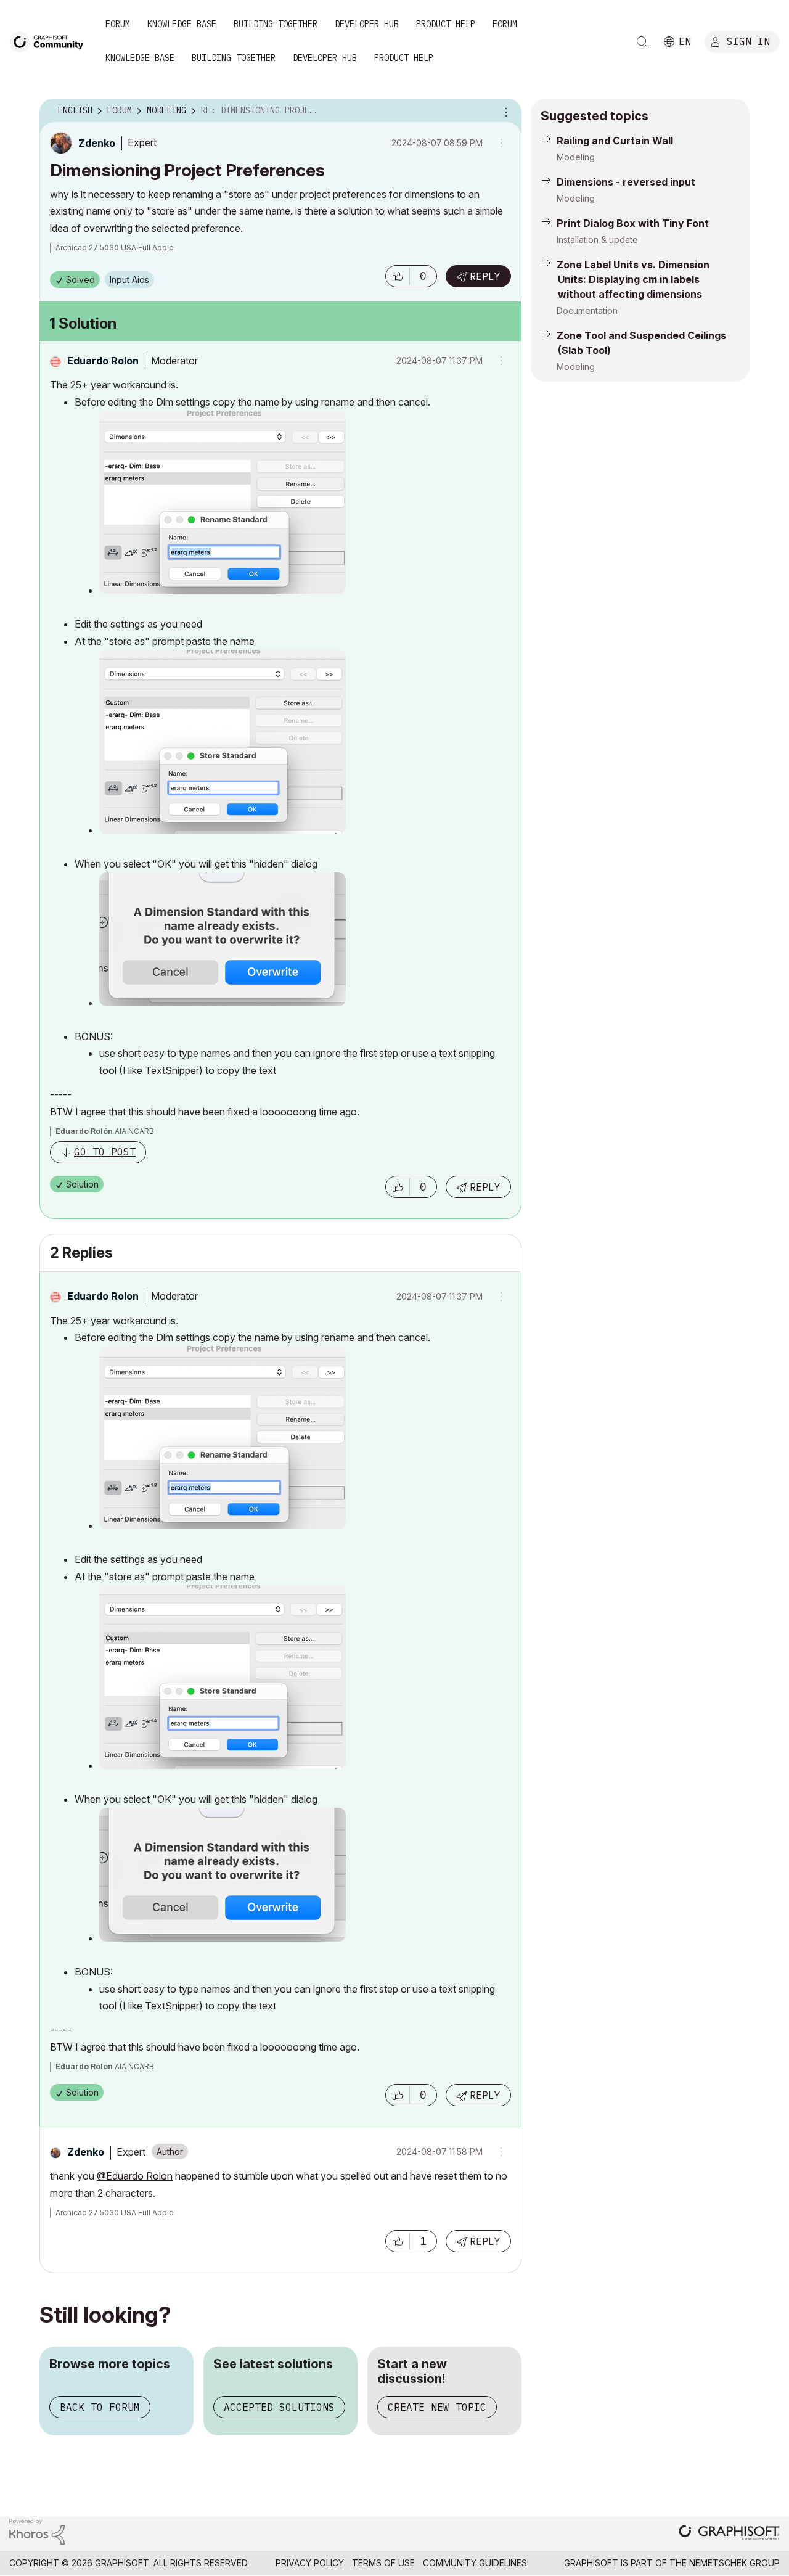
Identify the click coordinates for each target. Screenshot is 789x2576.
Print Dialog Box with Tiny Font (633, 223)
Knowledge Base (182, 24)
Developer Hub (367, 24)
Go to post (105, 1152)
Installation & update (597, 240)
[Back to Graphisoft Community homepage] (51, 41)
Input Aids (129, 280)
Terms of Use (383, 2563)
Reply (485, 276)
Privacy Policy (310, 2563)
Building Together (276, 24)
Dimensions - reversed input (626, 182)
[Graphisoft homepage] (729, 2534)
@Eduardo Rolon (135, 2176)
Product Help (446, 24)
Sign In (748, 41)
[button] (398, 276)
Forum (118, 24)
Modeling (576, 157)
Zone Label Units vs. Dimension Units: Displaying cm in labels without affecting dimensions (633, 279)
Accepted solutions (279, 2407)
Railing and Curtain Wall (615, 141)
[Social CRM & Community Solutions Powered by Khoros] (37, 2531)
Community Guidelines (475, 2563)
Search (642, 42)
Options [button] (504, 111)
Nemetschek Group (734, 2563)
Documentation (587, 310)
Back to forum (100, 2407)
